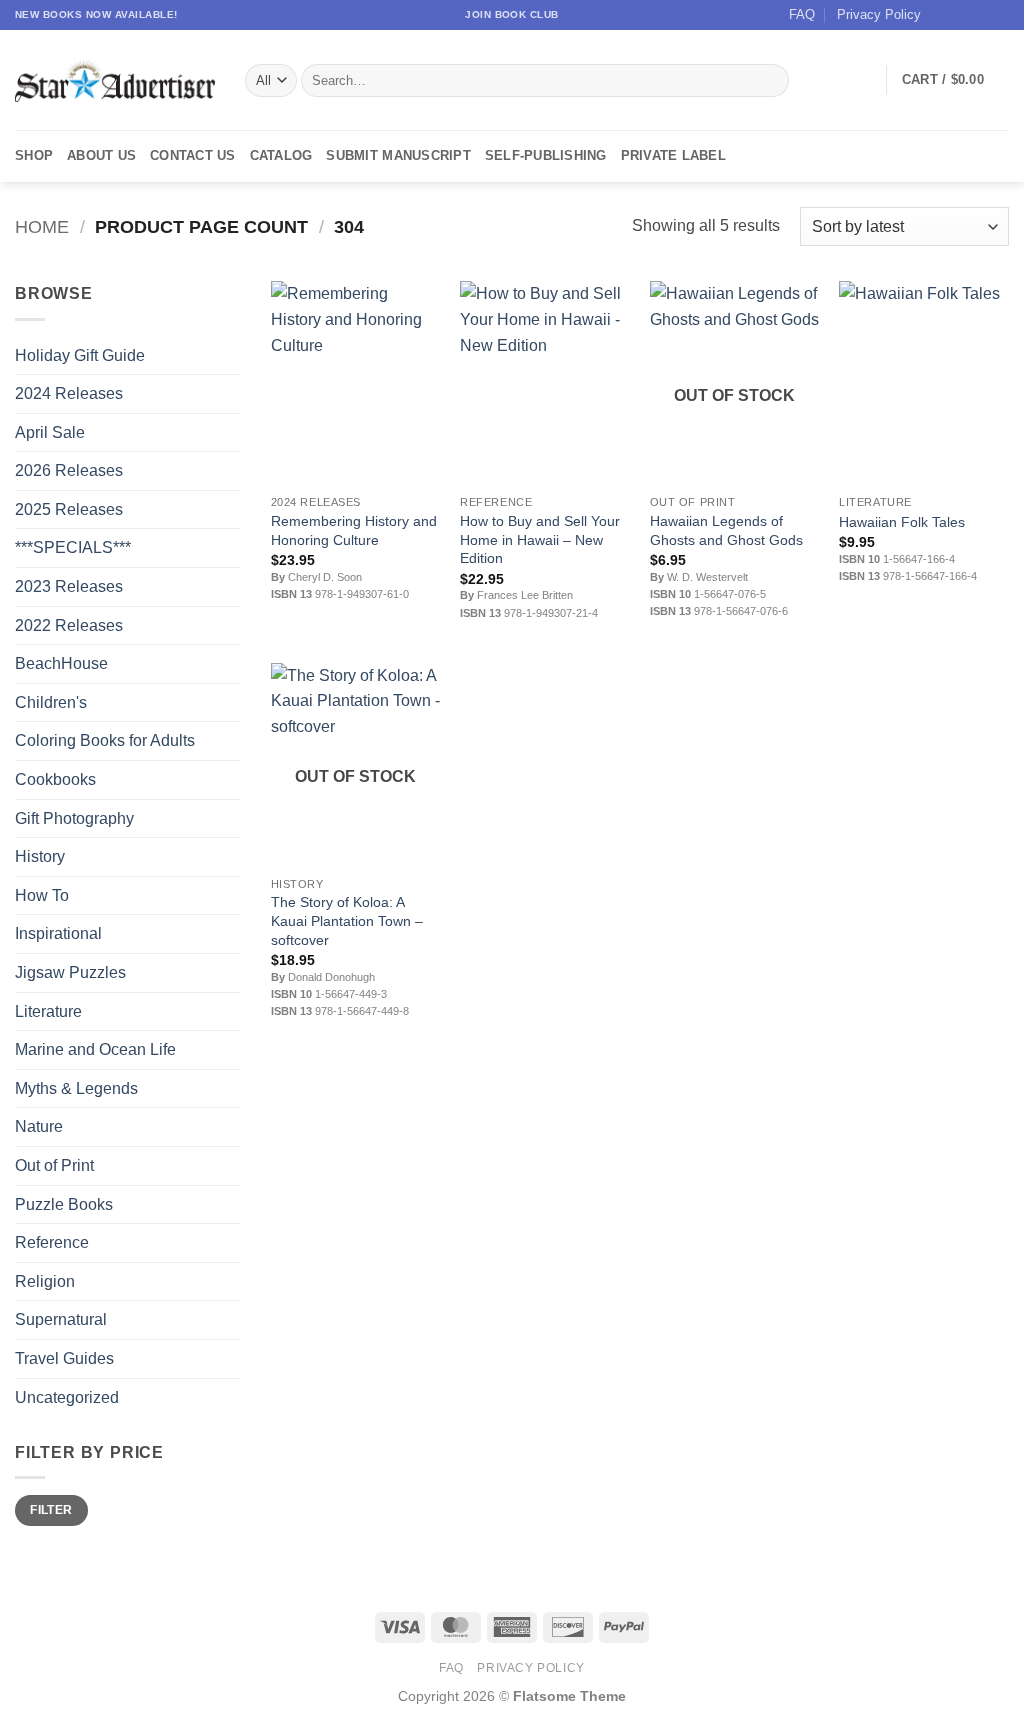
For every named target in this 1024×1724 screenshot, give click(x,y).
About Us (101, 155)
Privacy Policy (879, 14)
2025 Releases (69, 509)
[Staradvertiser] (115, 80)
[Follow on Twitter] (980, 15)
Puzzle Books (64, 1204)
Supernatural (61, 1319)
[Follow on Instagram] (961, 15)
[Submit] (769, 81)
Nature (39, 1126)
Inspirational (58, 933)
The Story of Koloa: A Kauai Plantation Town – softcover (347, 920)
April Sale (50, 432)
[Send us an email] (999, 15)
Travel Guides (64, 1358)
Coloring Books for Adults (105, 740)
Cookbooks (55, 779)
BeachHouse (61, 663)
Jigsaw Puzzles (70, 972)
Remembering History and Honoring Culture (354, 530)
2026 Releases (69, 470)
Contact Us (193, 155)
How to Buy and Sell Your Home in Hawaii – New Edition (540, 539)
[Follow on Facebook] (942, 15)
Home (42, 226)
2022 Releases (69, 625)
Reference (52, 1242)
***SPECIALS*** (73, 547)
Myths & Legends (76, 1088)
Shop (34, 155)
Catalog (281, 155)
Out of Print (54, 1165)
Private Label (673, 155)
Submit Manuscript (398, 155)
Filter (51, 1510)
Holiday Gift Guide (80, 355)
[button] (955, 80)
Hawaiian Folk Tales (902, 522)
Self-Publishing (546, 155)
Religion (45, 1281)
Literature (48, 1011)
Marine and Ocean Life (95, 1049)
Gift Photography (74, 818)
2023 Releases (69, 586)
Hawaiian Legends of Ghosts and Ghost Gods (726, 530)
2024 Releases (69, 393)
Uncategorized (67, 1397)
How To (42, 895)
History (40, 856)
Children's (51, 702)
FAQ (802, 14)
